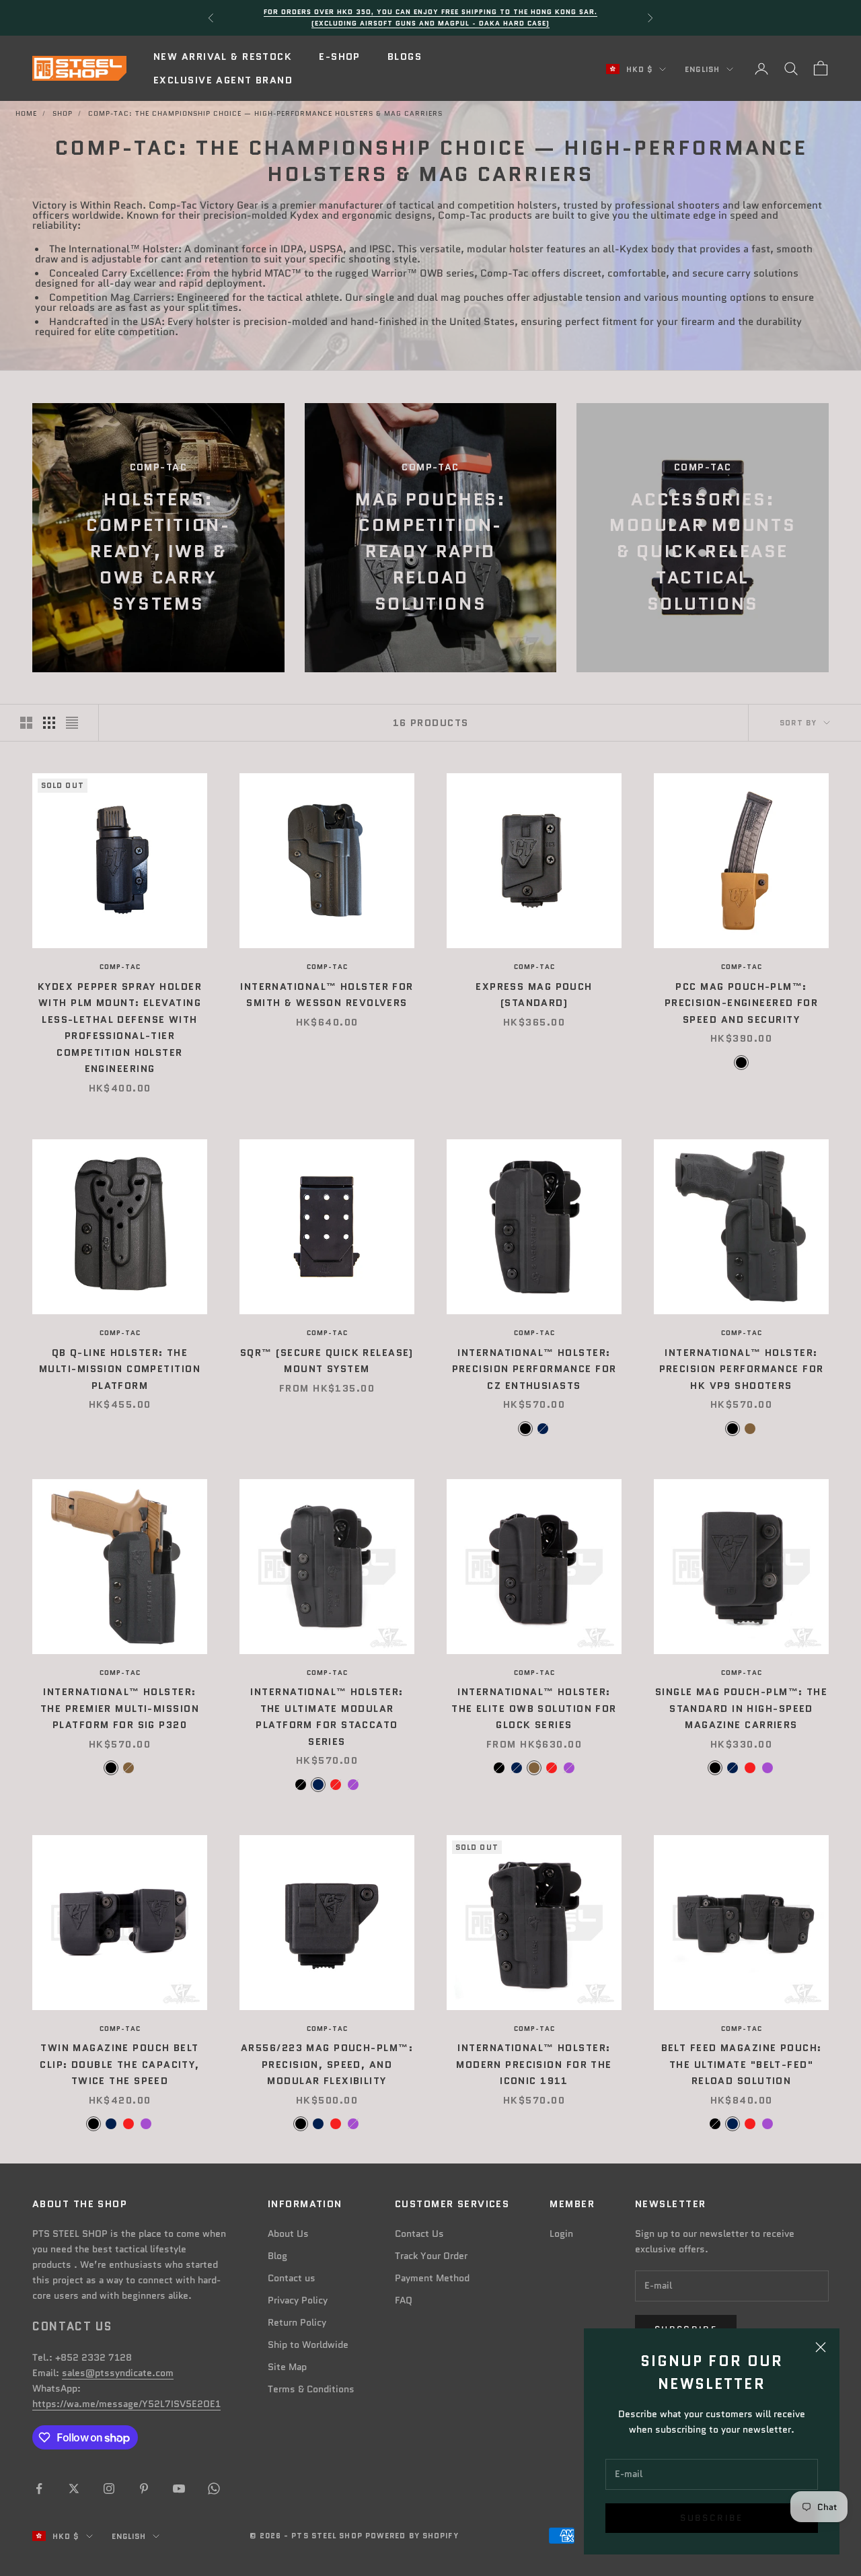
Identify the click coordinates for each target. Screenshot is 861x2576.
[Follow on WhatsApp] (214, 2489)
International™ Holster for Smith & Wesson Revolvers (327, 995)
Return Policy (297, 2322)
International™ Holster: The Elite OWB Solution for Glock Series (534, 1708)
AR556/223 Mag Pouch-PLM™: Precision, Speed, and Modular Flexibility (327, 2064)
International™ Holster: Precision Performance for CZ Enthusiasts (534, 1369)
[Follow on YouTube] (179, 2489)
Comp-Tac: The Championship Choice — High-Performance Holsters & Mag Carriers (265, 113)
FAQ (404, 2300)
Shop (63, 113)
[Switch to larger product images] (26, 723)
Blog (277, 2256)
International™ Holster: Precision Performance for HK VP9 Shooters (742, 1369)
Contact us (292, 2278)
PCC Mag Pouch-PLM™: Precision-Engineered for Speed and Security (742, 1003)
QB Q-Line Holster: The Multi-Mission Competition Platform (120, 1369)
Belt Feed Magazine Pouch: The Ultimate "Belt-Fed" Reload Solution (742, 2064)
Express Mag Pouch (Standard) (534, 995)
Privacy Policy (298, 2300)
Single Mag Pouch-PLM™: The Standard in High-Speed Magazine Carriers (741, 1708)
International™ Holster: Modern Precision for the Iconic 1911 (534, 2064)
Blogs (405, 57)
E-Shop (340, 57)
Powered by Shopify (412, 2536)
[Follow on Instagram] (109, 2489)
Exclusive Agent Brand (223, 80)
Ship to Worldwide (308, 2345)
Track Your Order (431, 2256)
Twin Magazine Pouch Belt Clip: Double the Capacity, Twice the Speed (119, 2064)
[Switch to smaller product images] (49, 723)
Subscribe (711, 2518)
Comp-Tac (120, 967)
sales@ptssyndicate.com (118, 2373)
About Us (288, 2233)
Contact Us (419, 2233)
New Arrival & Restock (223, 57)
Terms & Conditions (311, 2389)
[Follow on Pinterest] (144, 2489)
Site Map (287, 2367)
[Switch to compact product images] (72, 723)
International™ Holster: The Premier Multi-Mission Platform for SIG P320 (120, 1708)
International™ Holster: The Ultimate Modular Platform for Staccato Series (327, 1716)
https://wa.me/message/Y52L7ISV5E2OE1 (126, 2404)
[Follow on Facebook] (39, 2489)
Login (561, 2233)
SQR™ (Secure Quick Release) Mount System (327, 1361)
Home (26, 113)
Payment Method (432, 2278)
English (702, 69)
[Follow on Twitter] (74, 2489)
